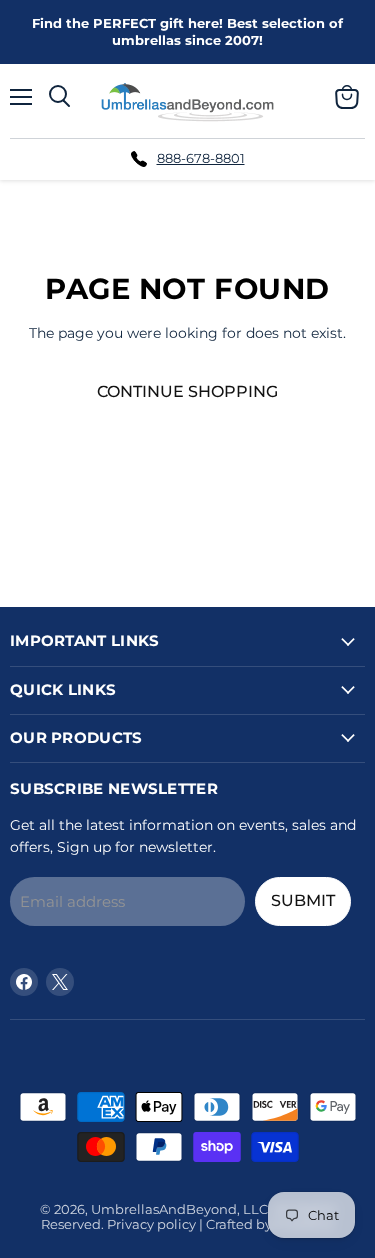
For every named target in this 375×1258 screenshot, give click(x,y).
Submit (303, 900)
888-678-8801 (201, 158)
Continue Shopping (187, 391)
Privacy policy (151, 1224)
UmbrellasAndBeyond (164, 1209)
